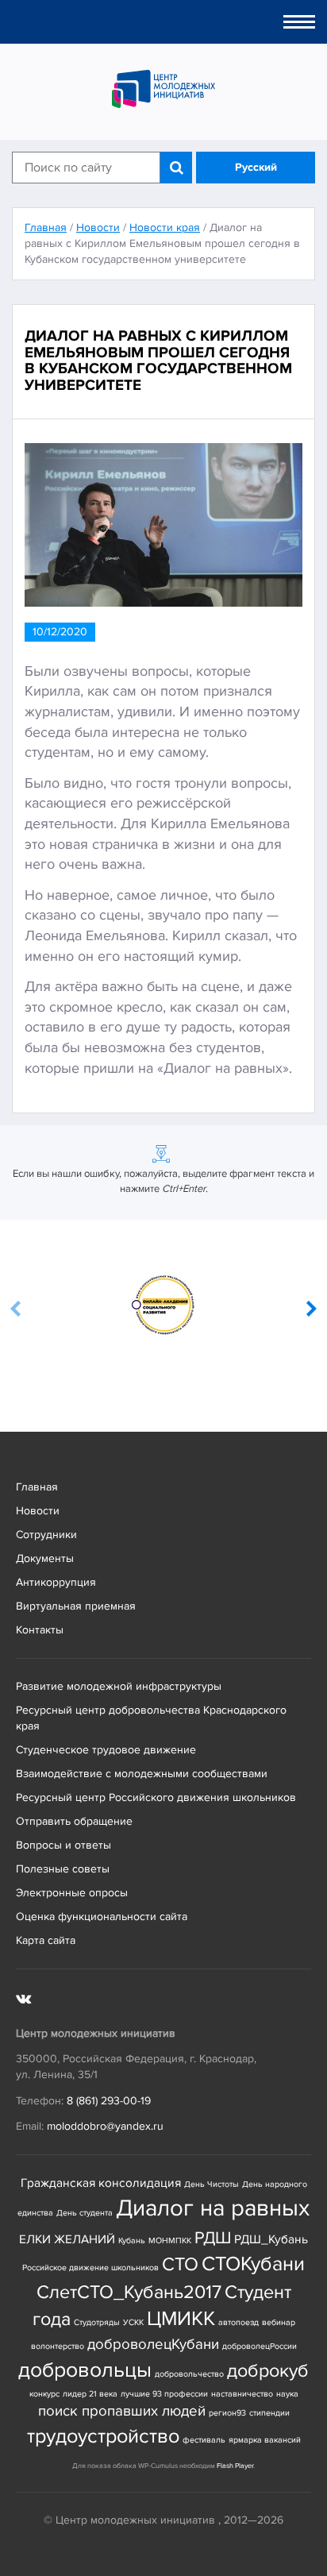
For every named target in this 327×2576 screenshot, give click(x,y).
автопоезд (239, 2322)
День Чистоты (212, 2184)
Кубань (132, 2241)
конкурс (44, 2394)
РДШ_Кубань (271, 2240)
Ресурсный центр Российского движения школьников (156, 1797)
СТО (180, 2264)
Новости (38, 1511)
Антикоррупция (56, 1582)
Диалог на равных (213, 2208)
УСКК (133, 2322)
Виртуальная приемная (76, 1606)
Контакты (40, 1630)
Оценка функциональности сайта (102, 1917)
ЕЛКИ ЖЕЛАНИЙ (67, 2240)
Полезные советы (63, 1869)
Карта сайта (46, 1940)
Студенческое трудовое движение (106, 1750)
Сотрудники (46, 1535)
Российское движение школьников (90, 2267)
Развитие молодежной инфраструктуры (119, 1686)
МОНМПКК (170, 2241)
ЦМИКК (181, 2319)
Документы (45, 1558)
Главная (37, 1487)
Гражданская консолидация (101, 2183)
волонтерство (58, 2346)
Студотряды (97, 2322)
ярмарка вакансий (265, 2440)
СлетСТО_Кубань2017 (129, 2292)
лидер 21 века (90, 2394)
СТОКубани (253, 2264)
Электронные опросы (72, 1893)
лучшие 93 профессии (164, 2394)
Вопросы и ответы (63, 1845)
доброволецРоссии (260, 2346)
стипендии (269, 2413)
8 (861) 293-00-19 (109, 2101)
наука (287, 2394)
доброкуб (268, 2371)
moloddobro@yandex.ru (105, 2126)
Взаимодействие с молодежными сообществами (142, 1774)
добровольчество (189, 2374)
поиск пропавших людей (122, 2411)
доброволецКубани (153, 2345)
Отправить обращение (74, 1821)
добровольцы (85, 2370)
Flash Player (235, 2466)
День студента (85, 2213)
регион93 (227, 2413)
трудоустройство (103, 2437)
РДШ (213, 2238)
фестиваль (204, 2440)
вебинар (279, 2322)
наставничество (242, 2394)
